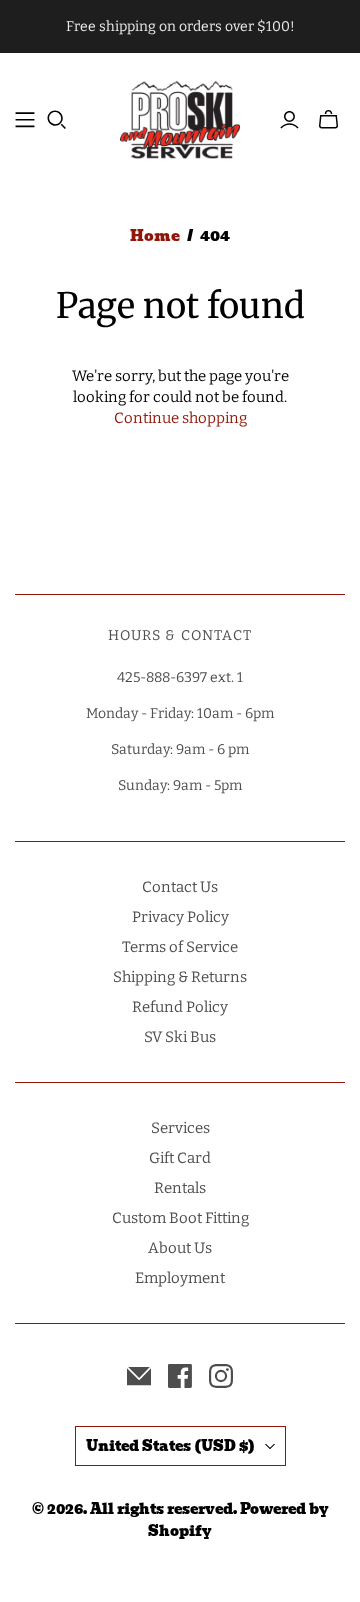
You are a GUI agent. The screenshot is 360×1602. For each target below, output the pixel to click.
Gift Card (180, 1158)
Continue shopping (180, 418)
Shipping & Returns (180, 977)
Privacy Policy (180, 917)
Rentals (180, 1188)
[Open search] (57, 120)
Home (155, 236)
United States (170, 1446)
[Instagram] (221, 1376)
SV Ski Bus (180, 1037)
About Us (180, 1248)
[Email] (139, 1376)
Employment (180, 1278)
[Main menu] (25, 120)
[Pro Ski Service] (180, 117)
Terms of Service (180, 947)
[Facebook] (180, 1376)
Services (180, 1128)
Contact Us (180, 887)
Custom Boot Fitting (180, 1218)
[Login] (289, 120)
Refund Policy (180, 1007)
